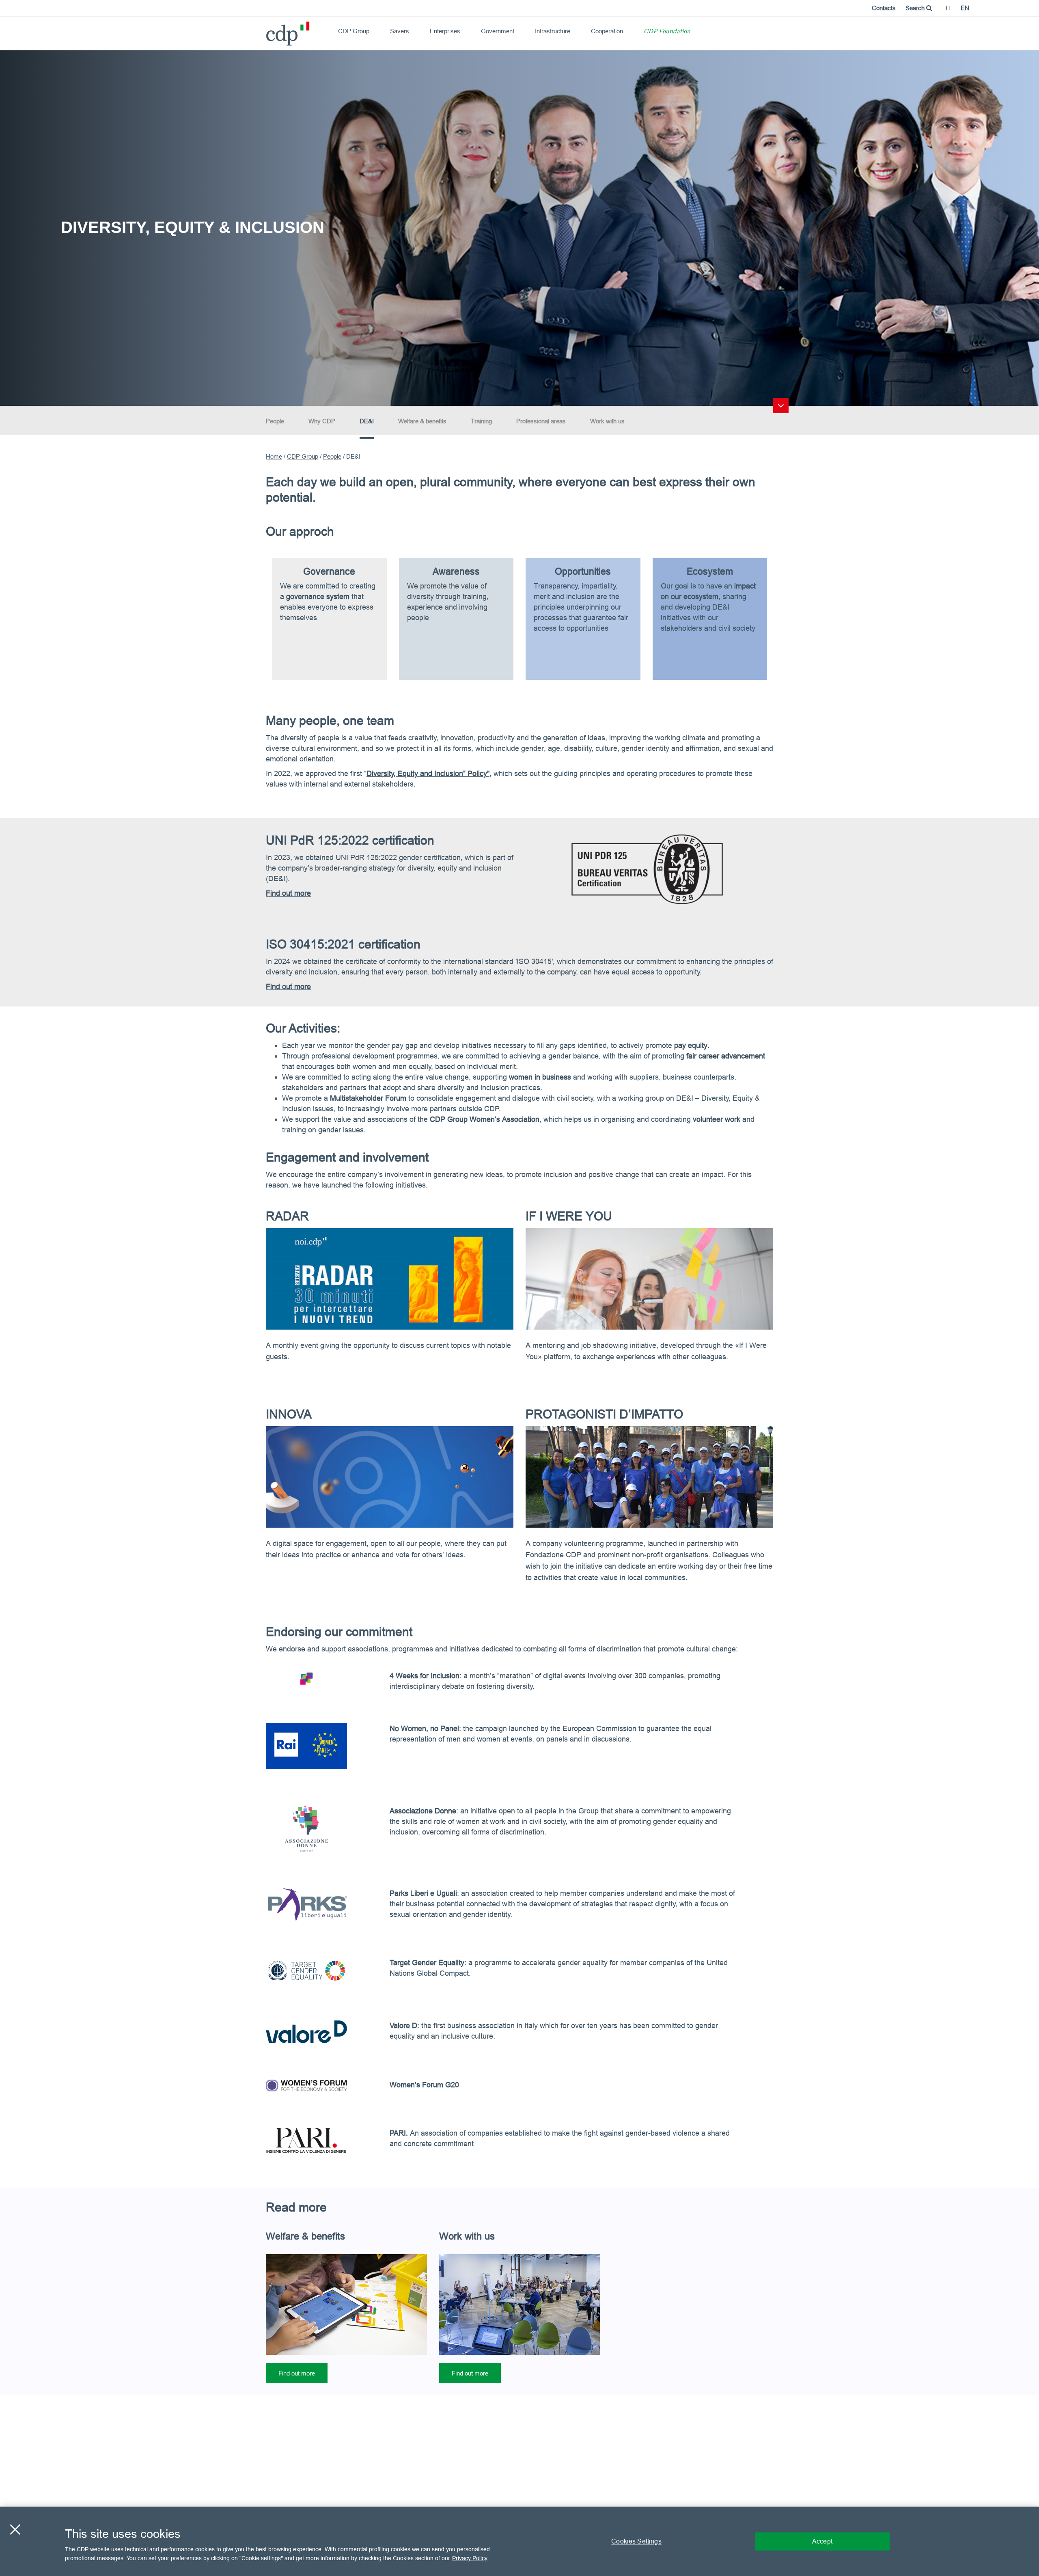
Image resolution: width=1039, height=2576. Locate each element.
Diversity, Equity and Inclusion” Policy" (428, 773)
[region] (519, 2541)
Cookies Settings (636, 2541)
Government (498, 31)
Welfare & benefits (422, 421)
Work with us (607, 421)
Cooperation (607, 31)
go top (781, 405)
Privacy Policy (470, 2558)
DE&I (367, 421)
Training (481, 421)
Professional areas (541, 421)
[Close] (15, 2529)
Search (916, 8)
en (965, 8)
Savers (400, 31)
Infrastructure (553, 31)
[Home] (269, 31)
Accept (822, 2541)
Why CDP (322, 421)
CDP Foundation (667, 32)
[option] (519, 227)
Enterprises (445, 31)
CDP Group (354, 31)
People (275, 421)
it (948, 8)
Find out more (297, 2373)
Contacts (884, 8)
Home (274, 456)
